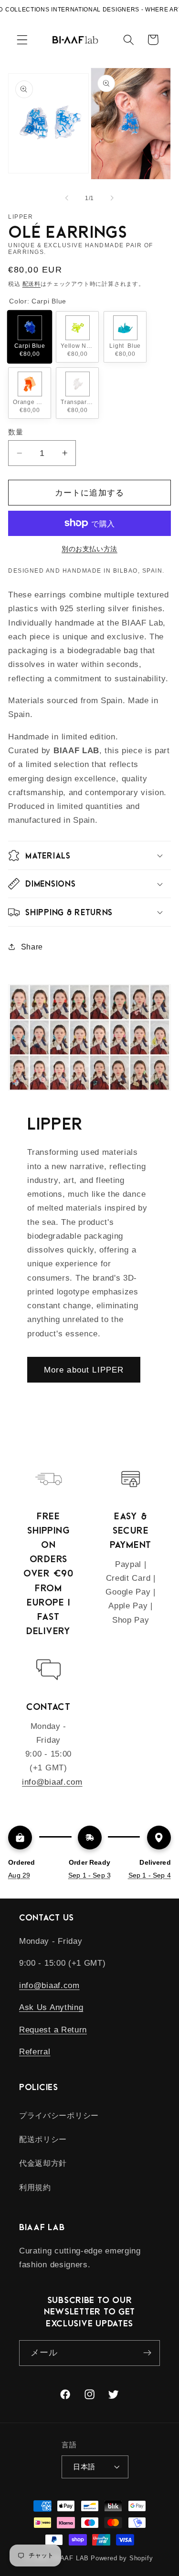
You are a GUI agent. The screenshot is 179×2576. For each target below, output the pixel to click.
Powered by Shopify (122, 2558)
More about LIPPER (84, 1370)
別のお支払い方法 (89, 549)
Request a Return (53, 2030)
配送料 (32, 284)
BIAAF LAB (71, 2558)
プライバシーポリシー (59, 2115)
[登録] (147, 2353)
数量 (16, 432)
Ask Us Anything (51, 2007)
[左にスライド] (67, 198)
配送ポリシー (43, 2139)
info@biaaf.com (52, 1782)
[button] (22, 40)
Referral (35, 2051)
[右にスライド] (112, 198)
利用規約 (35, 2187)
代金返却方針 (43, 2163)
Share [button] (32, 947)
